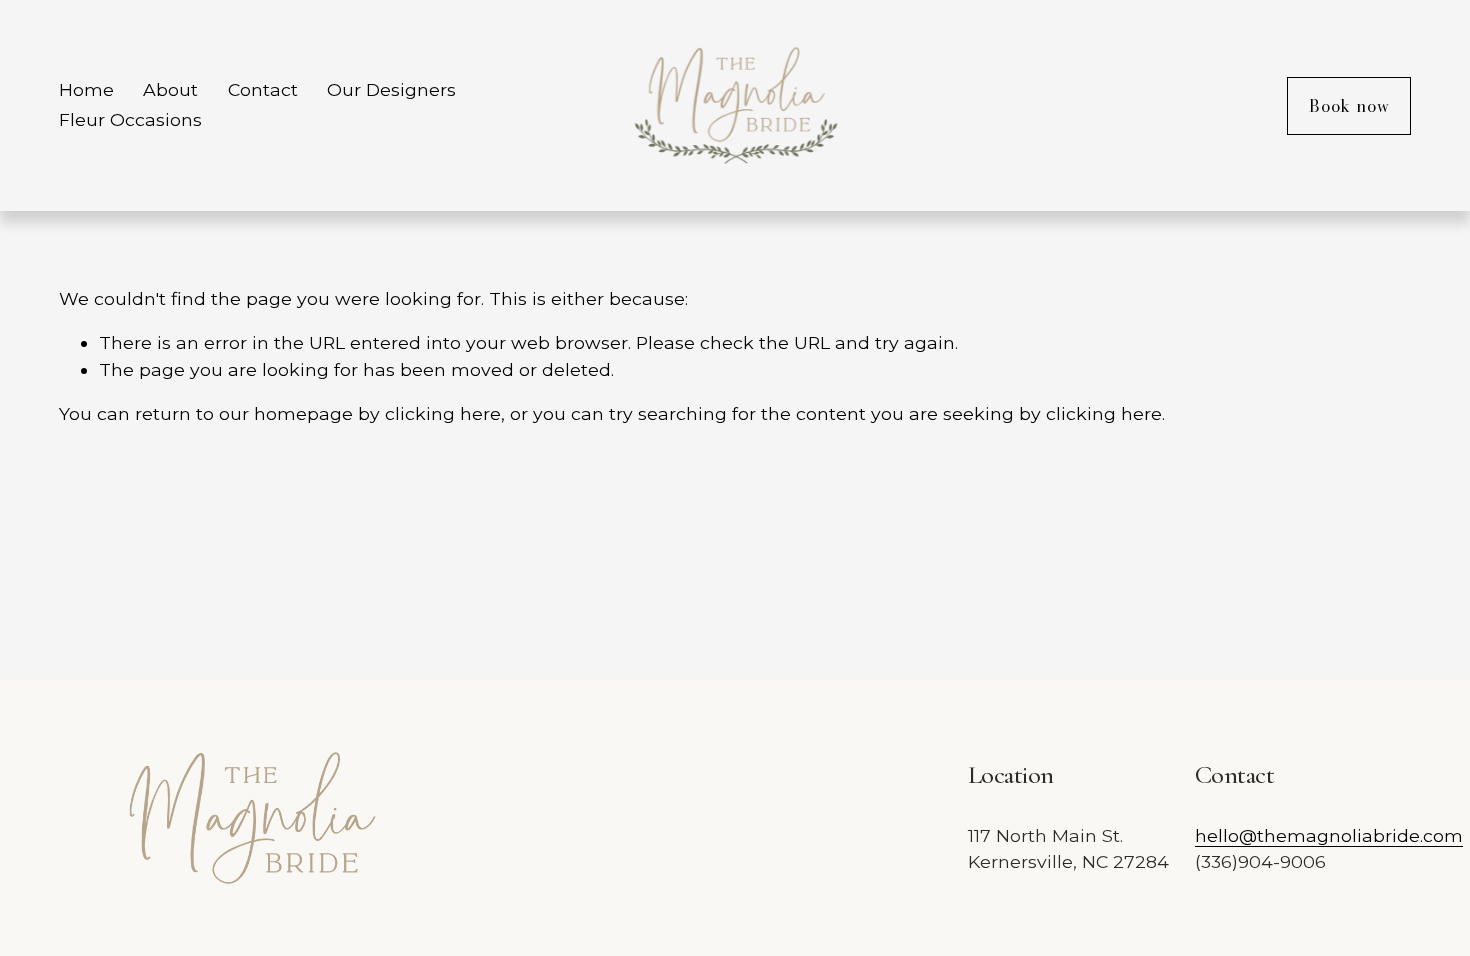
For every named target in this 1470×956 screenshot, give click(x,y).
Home (86, 89)
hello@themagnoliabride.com (1329, 835)
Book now (1349, 106)
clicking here (443, 413)
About (170, 89)
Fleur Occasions (130, 119)
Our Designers (391, 89)
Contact (263, 89)
